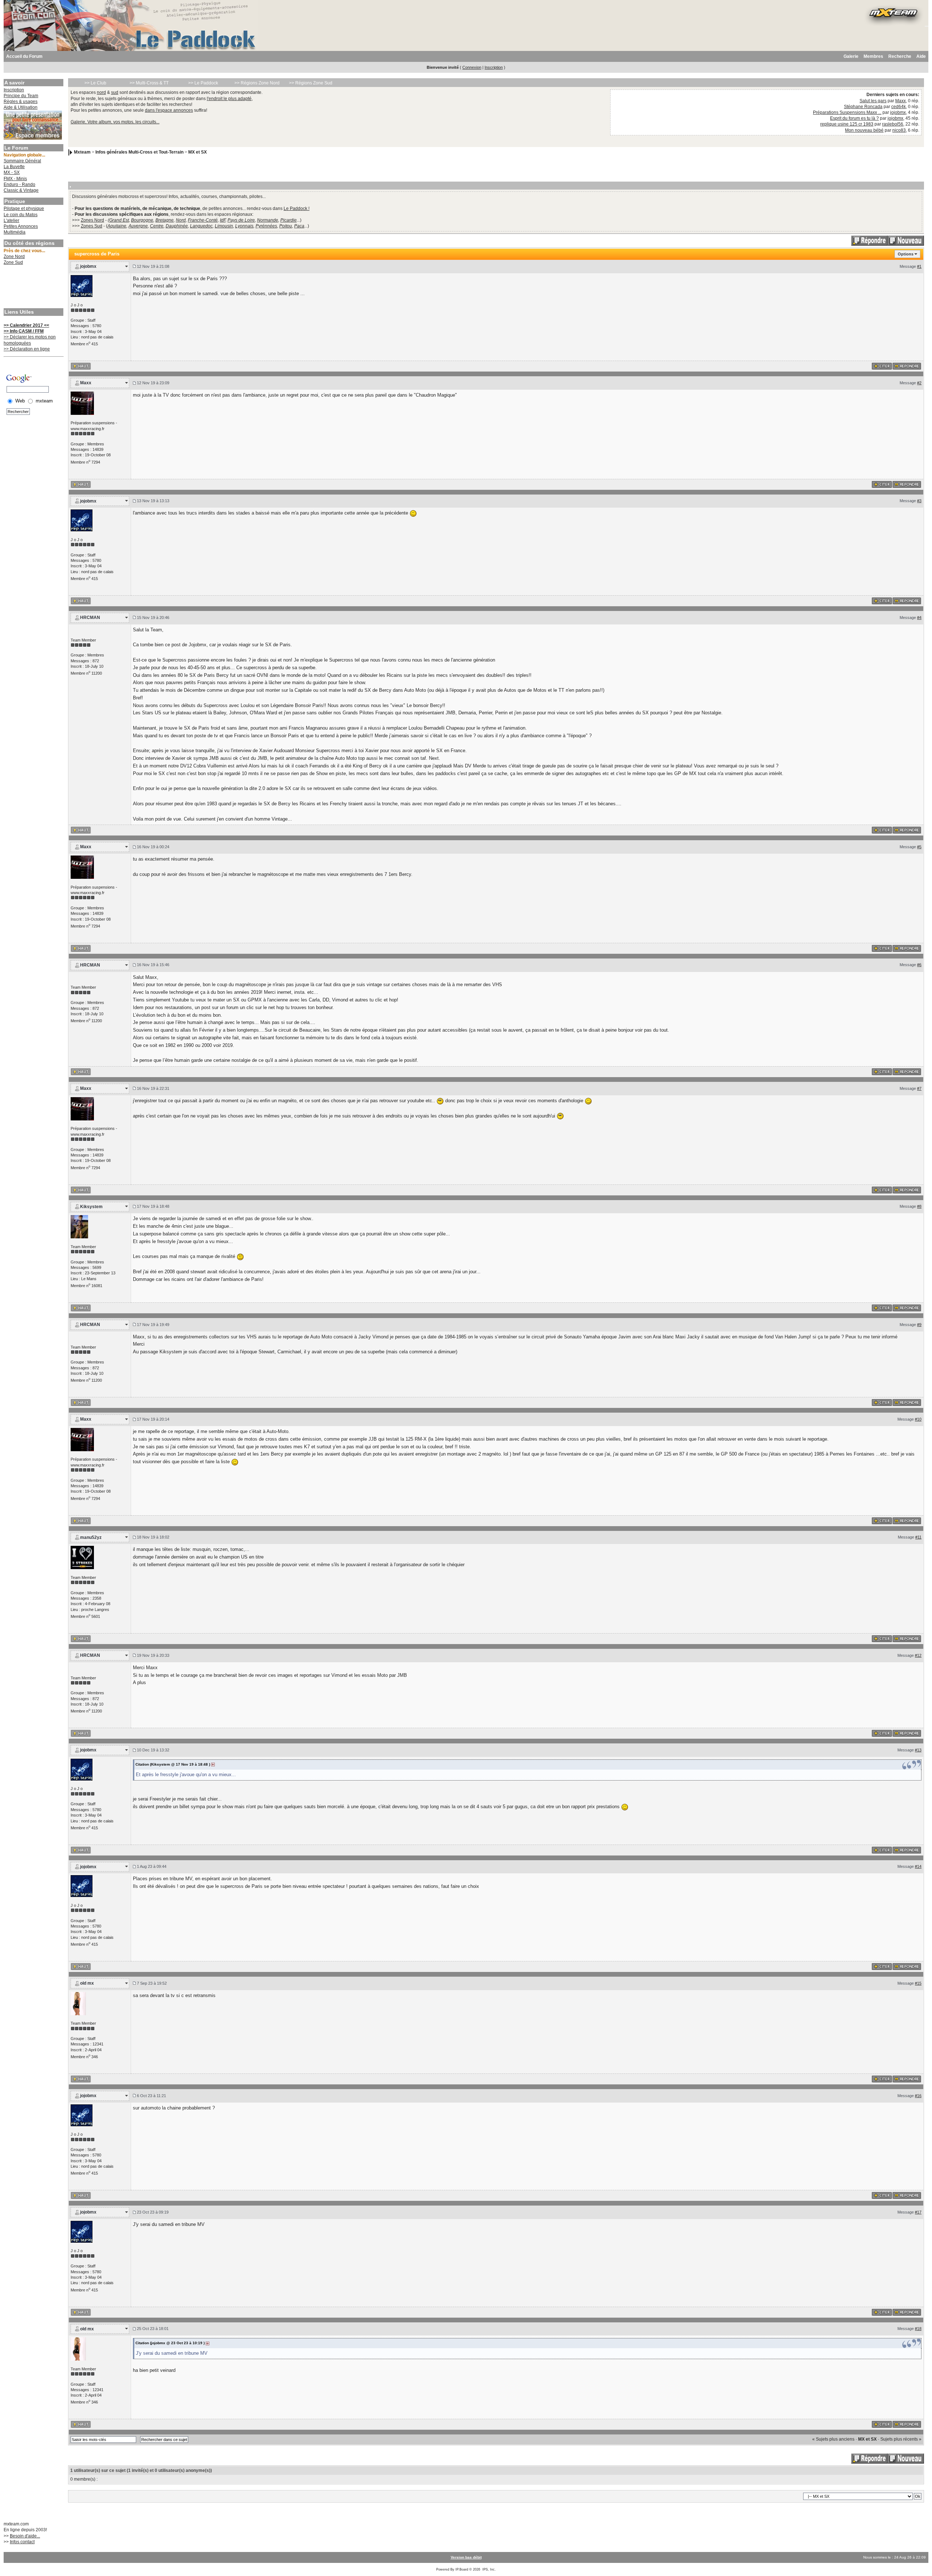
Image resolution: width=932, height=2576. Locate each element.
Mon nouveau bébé (864, 130)
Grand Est (119, 220)
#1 (919, 266)
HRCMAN (90, 618)
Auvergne (138, 226)
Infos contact (22, 2542)
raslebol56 (893, 124)
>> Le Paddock (203, 83)
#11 (918, 1537)
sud (115, 92)
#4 (919, 618)
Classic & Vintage (21, 190)
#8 (919, 1206)
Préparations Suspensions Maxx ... (847, 112)
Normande (268, 220)
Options (906, 254)
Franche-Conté (203, 220)
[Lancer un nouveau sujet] (906, 240)
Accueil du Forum (24, 56)
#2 (919, 383)
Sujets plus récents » (901, 2439)
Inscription (494, 67)
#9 (919, 1325)
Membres (873, 56)
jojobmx (898, 112)
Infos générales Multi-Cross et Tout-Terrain (139, 152)
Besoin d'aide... (25, 2536)
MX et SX (198, 152)
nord (101, 92)
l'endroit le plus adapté (229, 99)
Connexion (472, 67)
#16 (918, 2096)
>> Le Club (95, 83)
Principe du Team (21, 96)
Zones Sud (92, 226)
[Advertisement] (33, 287)
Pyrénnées (266, 226)
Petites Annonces (21, 226)
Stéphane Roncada (863, 107)
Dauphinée (177, 226)
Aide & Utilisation (21, 107)
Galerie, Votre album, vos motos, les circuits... (115, 122)
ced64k (899, 107)
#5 (919, 847)
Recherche (900, 56)
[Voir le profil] (82, 286)
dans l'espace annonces (169, 110)
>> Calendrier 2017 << (26, 325)
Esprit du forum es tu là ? (854, 118)
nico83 (899, 130)
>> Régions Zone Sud (311, 83)
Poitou (286, 226)
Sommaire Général (22, 161)
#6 (919, 965)
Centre (157, 226)
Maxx (901, 101)
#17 (918, 2212)
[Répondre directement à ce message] (907, 366)
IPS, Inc (489, 2569)
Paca (299, 226)
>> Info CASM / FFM (24, 331)
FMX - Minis (15, 179)
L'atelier (11, 221)
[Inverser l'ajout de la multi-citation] (882, 366)
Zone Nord (14, 257)
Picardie (289, 220)
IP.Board (462, 2569)
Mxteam (82, 152)
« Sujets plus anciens (833, 2439)
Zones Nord (92, 220)
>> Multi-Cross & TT (149, 83)
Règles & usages (21, 102)
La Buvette (14, 167)
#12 (918, 1655)
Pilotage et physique (24, 209)
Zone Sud (13, 262)
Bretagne (165, 220)
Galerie (851, 56)
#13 (918, 1750)
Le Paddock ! (297, 209)
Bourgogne (142, 220)
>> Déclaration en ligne (27, 349)
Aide (921, 56)
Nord (181, 220)
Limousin (224, 226)
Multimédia (15, 232)
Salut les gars (873, 101)
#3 (919, 501)
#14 (918, 1866)
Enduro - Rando (19, 184)
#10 (918, 1419)
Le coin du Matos (21, 215)
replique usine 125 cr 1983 (847, 124)
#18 (918, 2329)
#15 (918, 1983)
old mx (87, 1983)
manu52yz (91, 1537)
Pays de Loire (241, 220)
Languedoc (201, 226)
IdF (223, 220)
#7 (919, 1088)
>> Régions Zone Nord (257, 83)
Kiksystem (91, 1207)
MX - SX (12, 172)
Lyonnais (244, 226)
